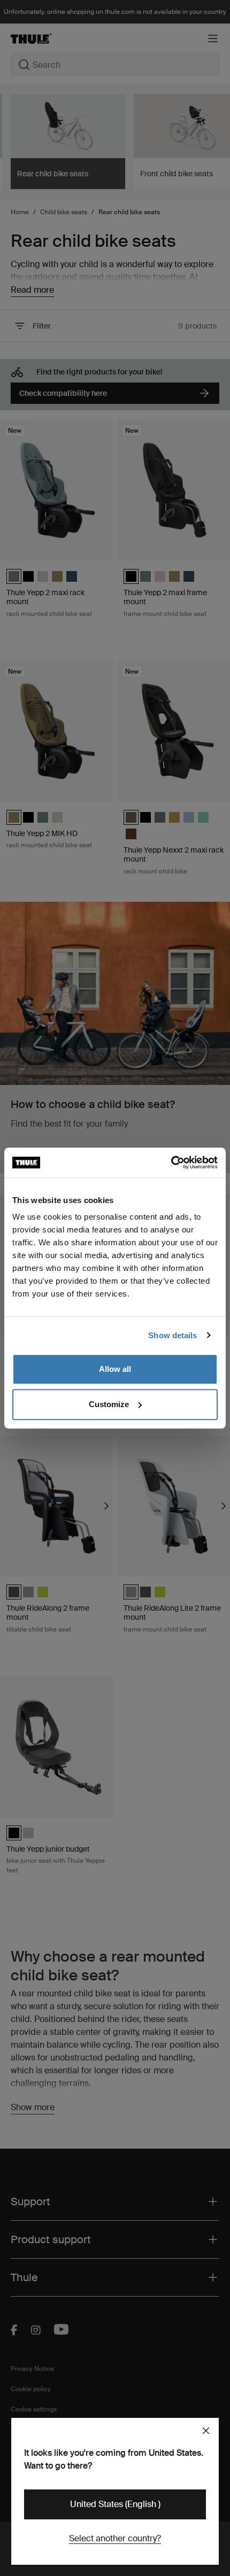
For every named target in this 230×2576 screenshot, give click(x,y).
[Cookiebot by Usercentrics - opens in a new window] (171, 1162)
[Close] (206, 2431)
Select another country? (115, 2538)
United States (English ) (115, 2504)
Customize (109, 1404)
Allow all (115, 1369)
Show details (172, 1335)
